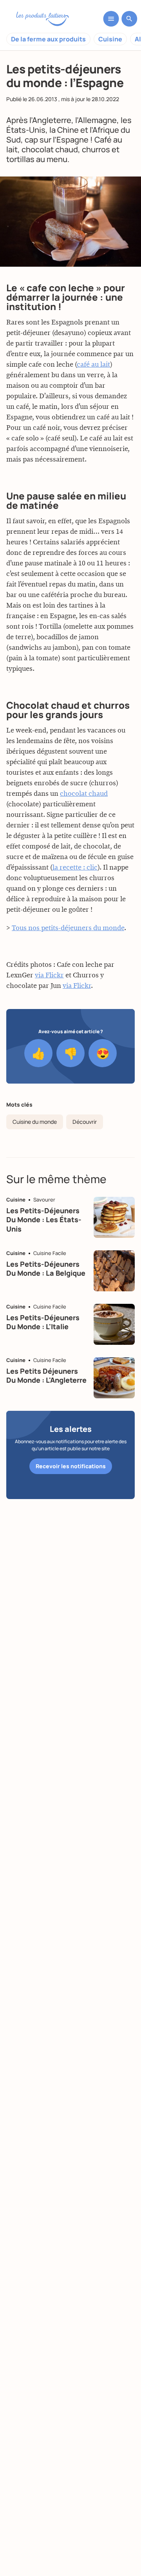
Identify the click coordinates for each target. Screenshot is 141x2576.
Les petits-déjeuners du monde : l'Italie (43, 1322)
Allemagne (97, 120)
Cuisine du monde (35, 1122)
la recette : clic (75, 868)
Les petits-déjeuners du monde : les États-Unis (44, 1220)
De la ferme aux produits (48, 39)
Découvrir (85, 1122)
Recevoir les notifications (71, 1466)
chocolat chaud (84, 794)
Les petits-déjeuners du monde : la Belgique (46, 1268)
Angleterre (52, 120)
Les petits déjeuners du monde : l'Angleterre (46, 1375)
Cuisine (110, 39)
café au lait (93, 365)
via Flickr (49, 975)
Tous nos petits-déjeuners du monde (68, 928)
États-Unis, (27, 130)
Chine (68, 130)
